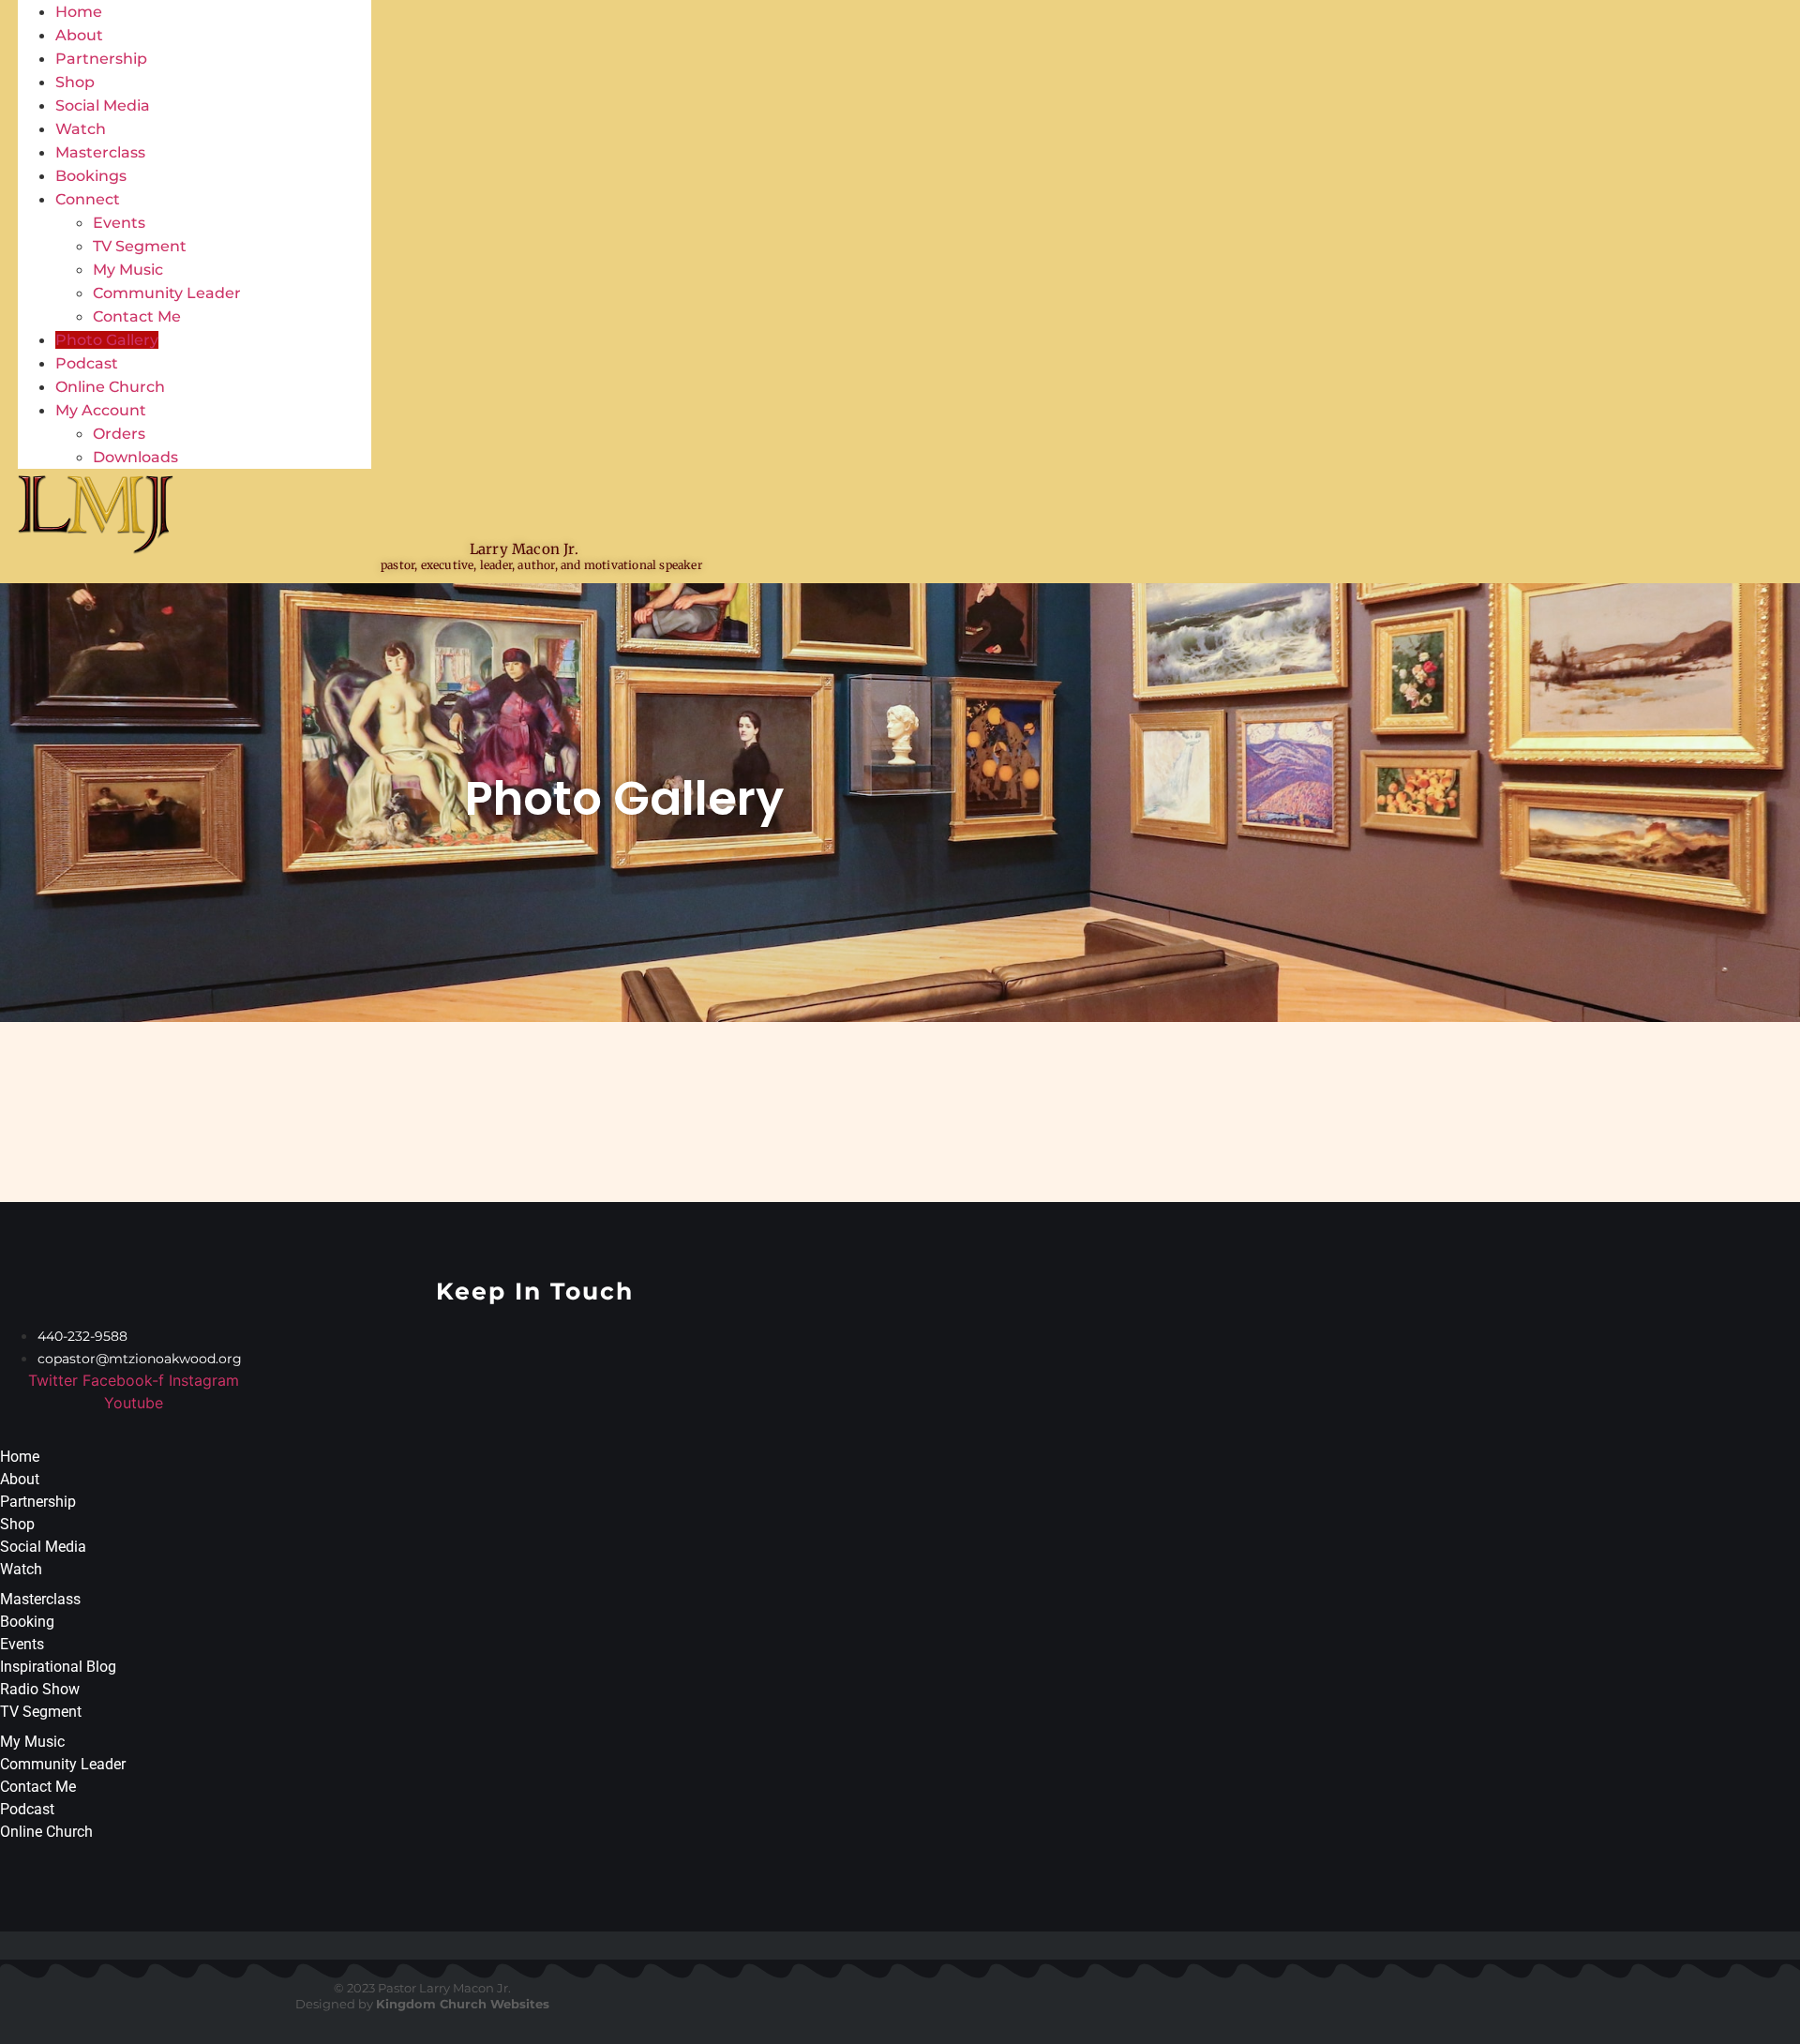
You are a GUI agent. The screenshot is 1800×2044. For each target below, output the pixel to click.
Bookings (91, 176)
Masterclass (100, 152)
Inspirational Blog (58, 1667)
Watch (81, 129)
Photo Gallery (107, 340)
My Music (128, 270)
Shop (75, 82)
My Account (101, 410)
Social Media (103, 105)
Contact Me (137, 316)
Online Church (110, 387)
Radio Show (40, 1689)
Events (119, 223)
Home (79, 12)
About (79, 35)
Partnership (101, 59)
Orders (119, 434)
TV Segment (140, 246)
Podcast (87, 363)
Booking (27, 1622)
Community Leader (167, 293)
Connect (88, 199)
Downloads (135, 457)
